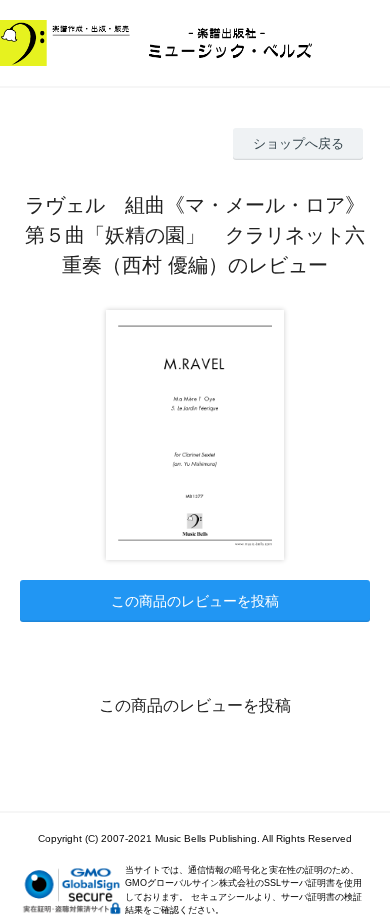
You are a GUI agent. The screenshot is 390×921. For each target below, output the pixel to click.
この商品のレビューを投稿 (195, 601)
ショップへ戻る (298, 143)
